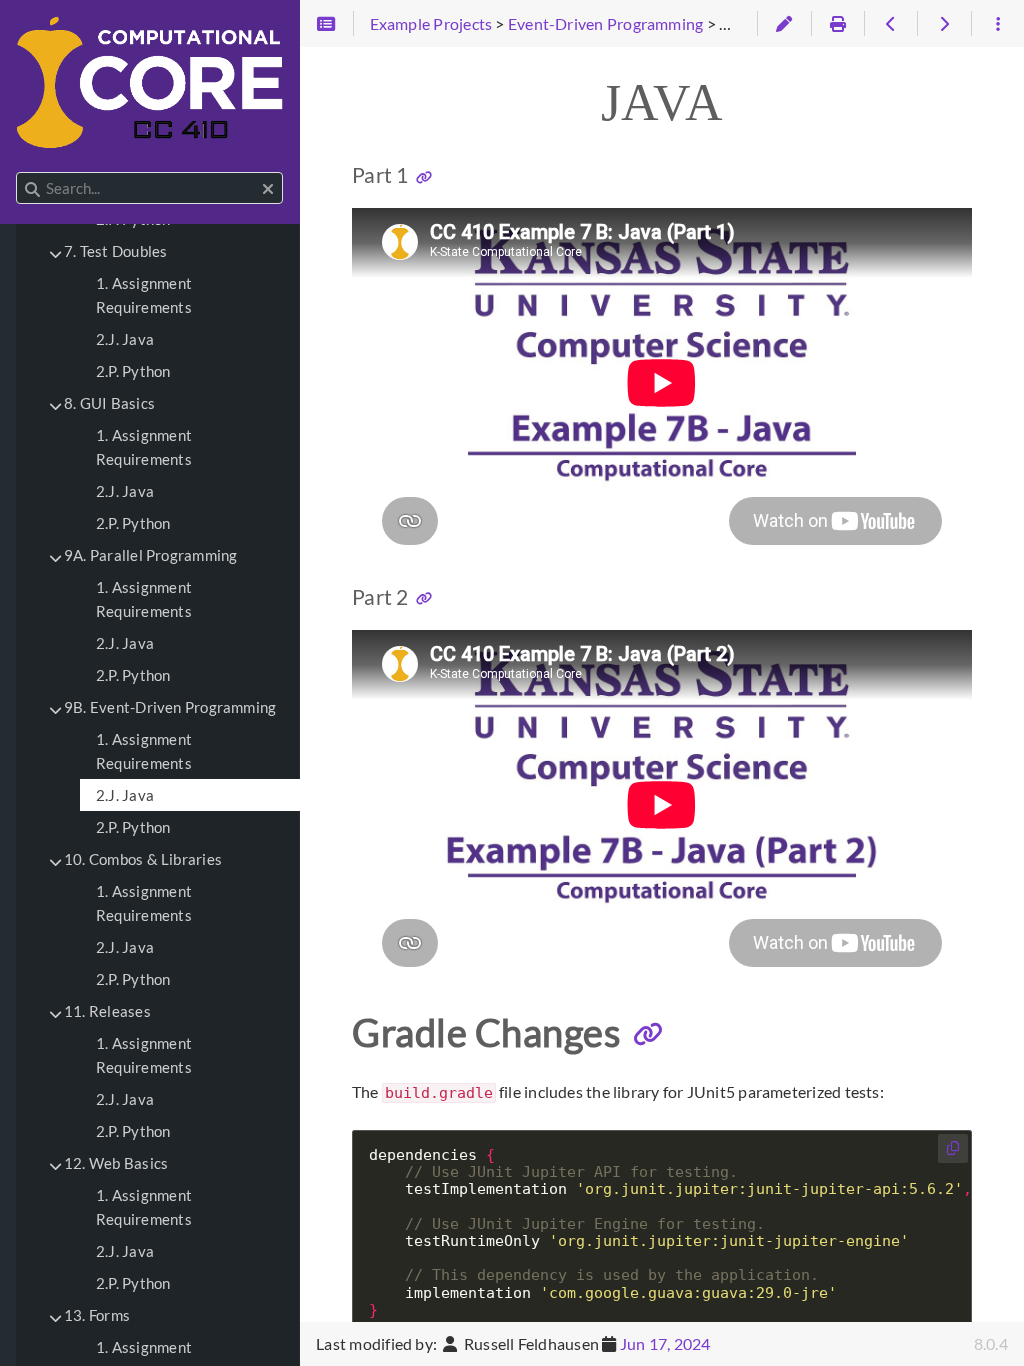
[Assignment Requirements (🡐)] (890, 24)
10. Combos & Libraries (143, 859)
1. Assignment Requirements (144, 295)
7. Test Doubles (115, 251)
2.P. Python (133, 371)
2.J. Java (125, 339)
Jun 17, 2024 (665, 1343)
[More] (997, 24)
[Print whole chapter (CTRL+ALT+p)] (837, 24)
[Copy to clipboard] (953, 1148)
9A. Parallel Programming (150, 555)
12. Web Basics (116, 1163)
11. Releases (107, 1011)
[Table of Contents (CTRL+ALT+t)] (326, 24)
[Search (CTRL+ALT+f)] (32, 189)
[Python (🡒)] (943, 24)
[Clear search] (268, 189)
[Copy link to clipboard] (424, 177)
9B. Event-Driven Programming (170, 707)
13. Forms (97, 1315)
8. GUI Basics (109, 403)
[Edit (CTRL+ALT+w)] (783, 24)
